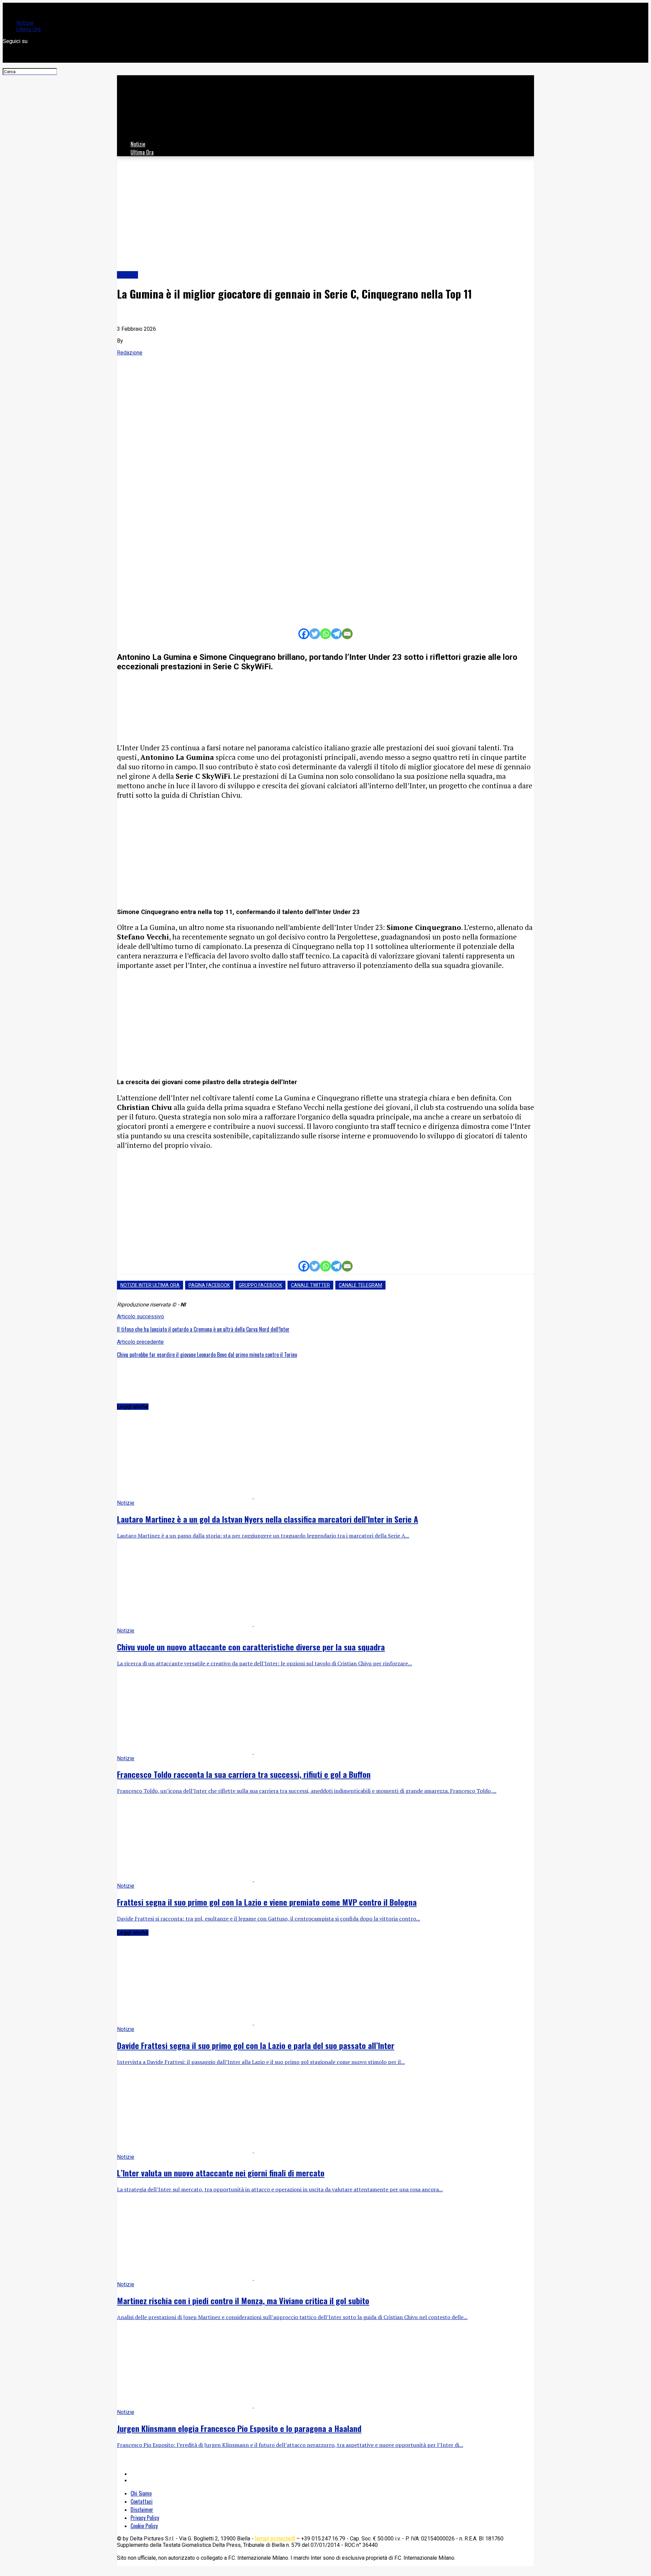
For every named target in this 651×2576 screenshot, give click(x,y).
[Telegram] (336, 634)
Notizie (25, 23)
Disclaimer (142, 2510)
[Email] (347, 634)
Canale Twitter (310, 1285)
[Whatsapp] (325, 634)
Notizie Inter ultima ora (150, 1285)
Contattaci (142, 2501)
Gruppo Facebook (260, 1285)
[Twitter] (315, 634)
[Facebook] (304, 634)
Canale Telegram (360, 1285)
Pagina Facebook (209, 1285)
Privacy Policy (145, 2518)
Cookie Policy (144, 2526)
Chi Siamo (141, 2493)
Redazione (130, 353)
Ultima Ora (28, 29)
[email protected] (275, 2539)
